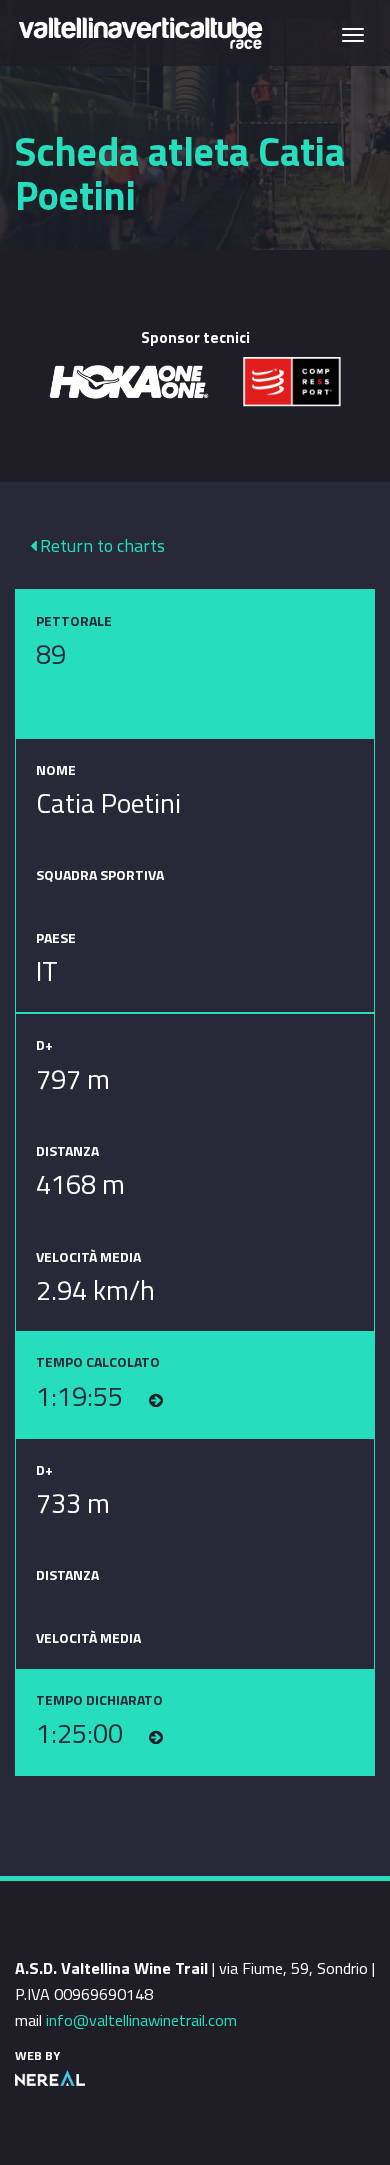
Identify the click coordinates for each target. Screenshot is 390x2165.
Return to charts (100, 545)
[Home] (140, 31)
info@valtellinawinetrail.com (141, 2020)
